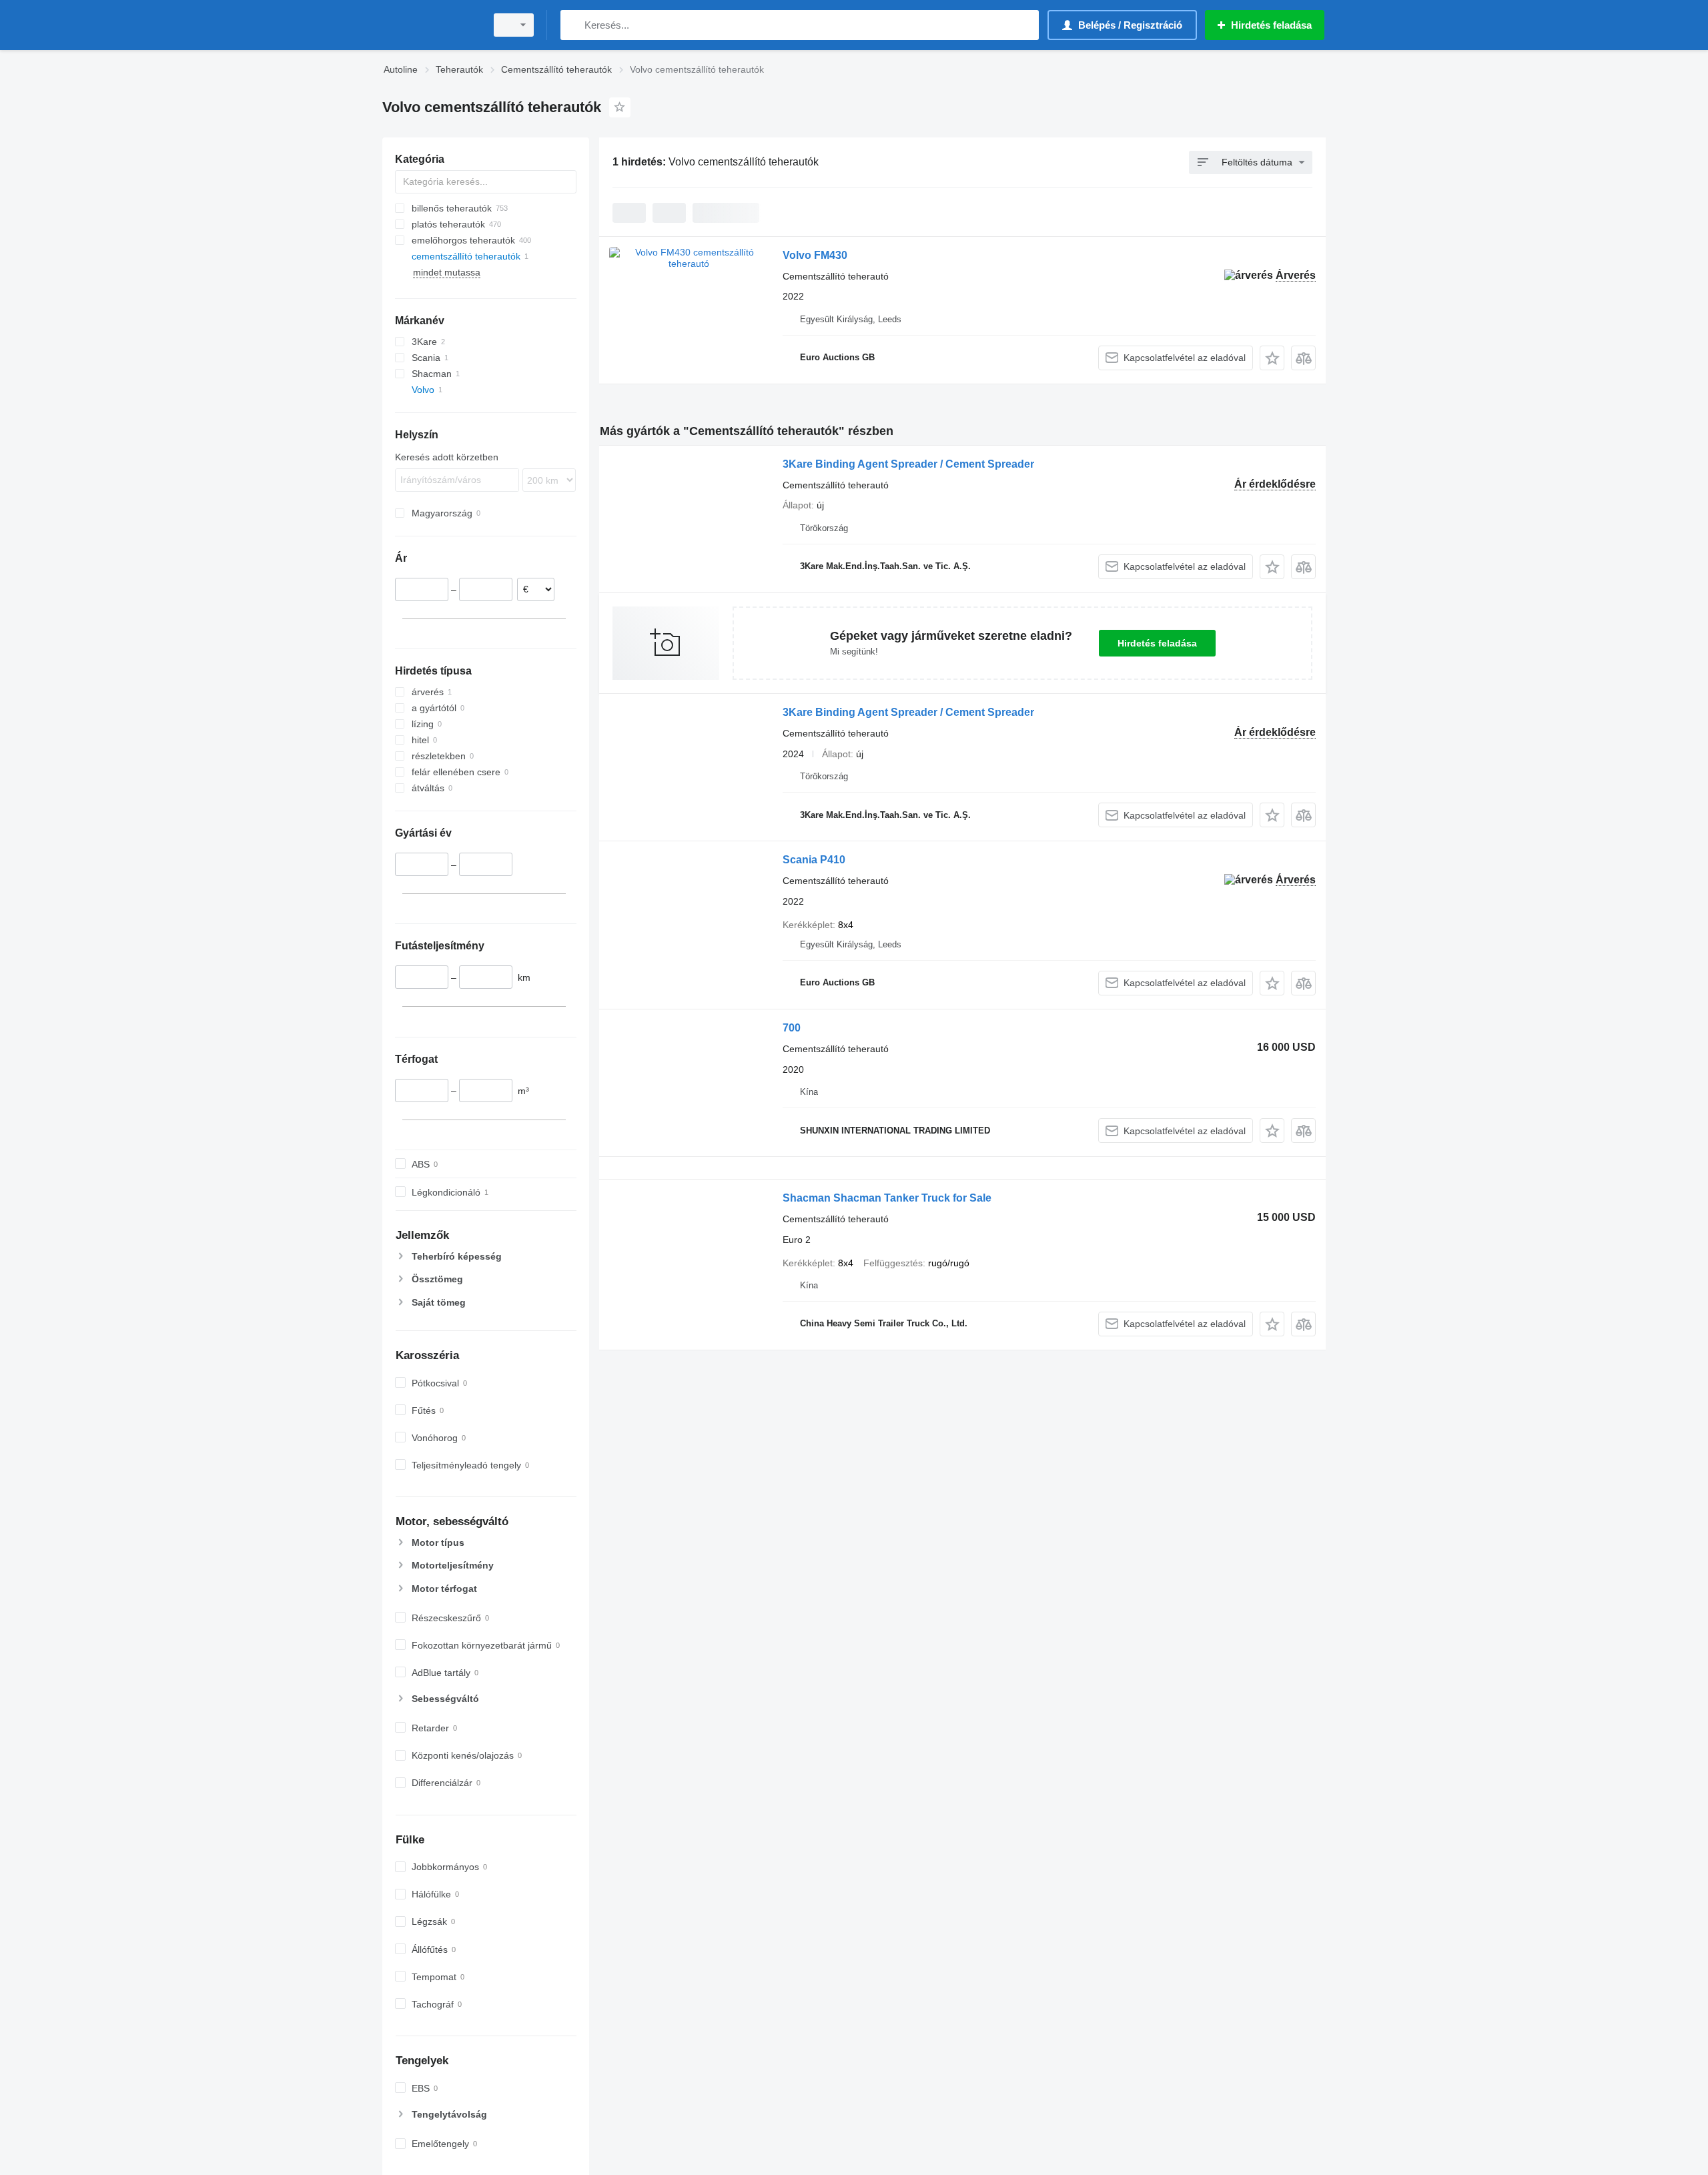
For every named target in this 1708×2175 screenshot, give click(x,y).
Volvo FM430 (815, 255)
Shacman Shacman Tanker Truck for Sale (887, 1198)
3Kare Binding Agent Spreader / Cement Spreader (908, 464)
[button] (1272, 358)
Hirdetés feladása (1157, 643)
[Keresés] (573, 25)
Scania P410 (814, 860)
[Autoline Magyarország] (430, 25)
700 (792, 1028)
